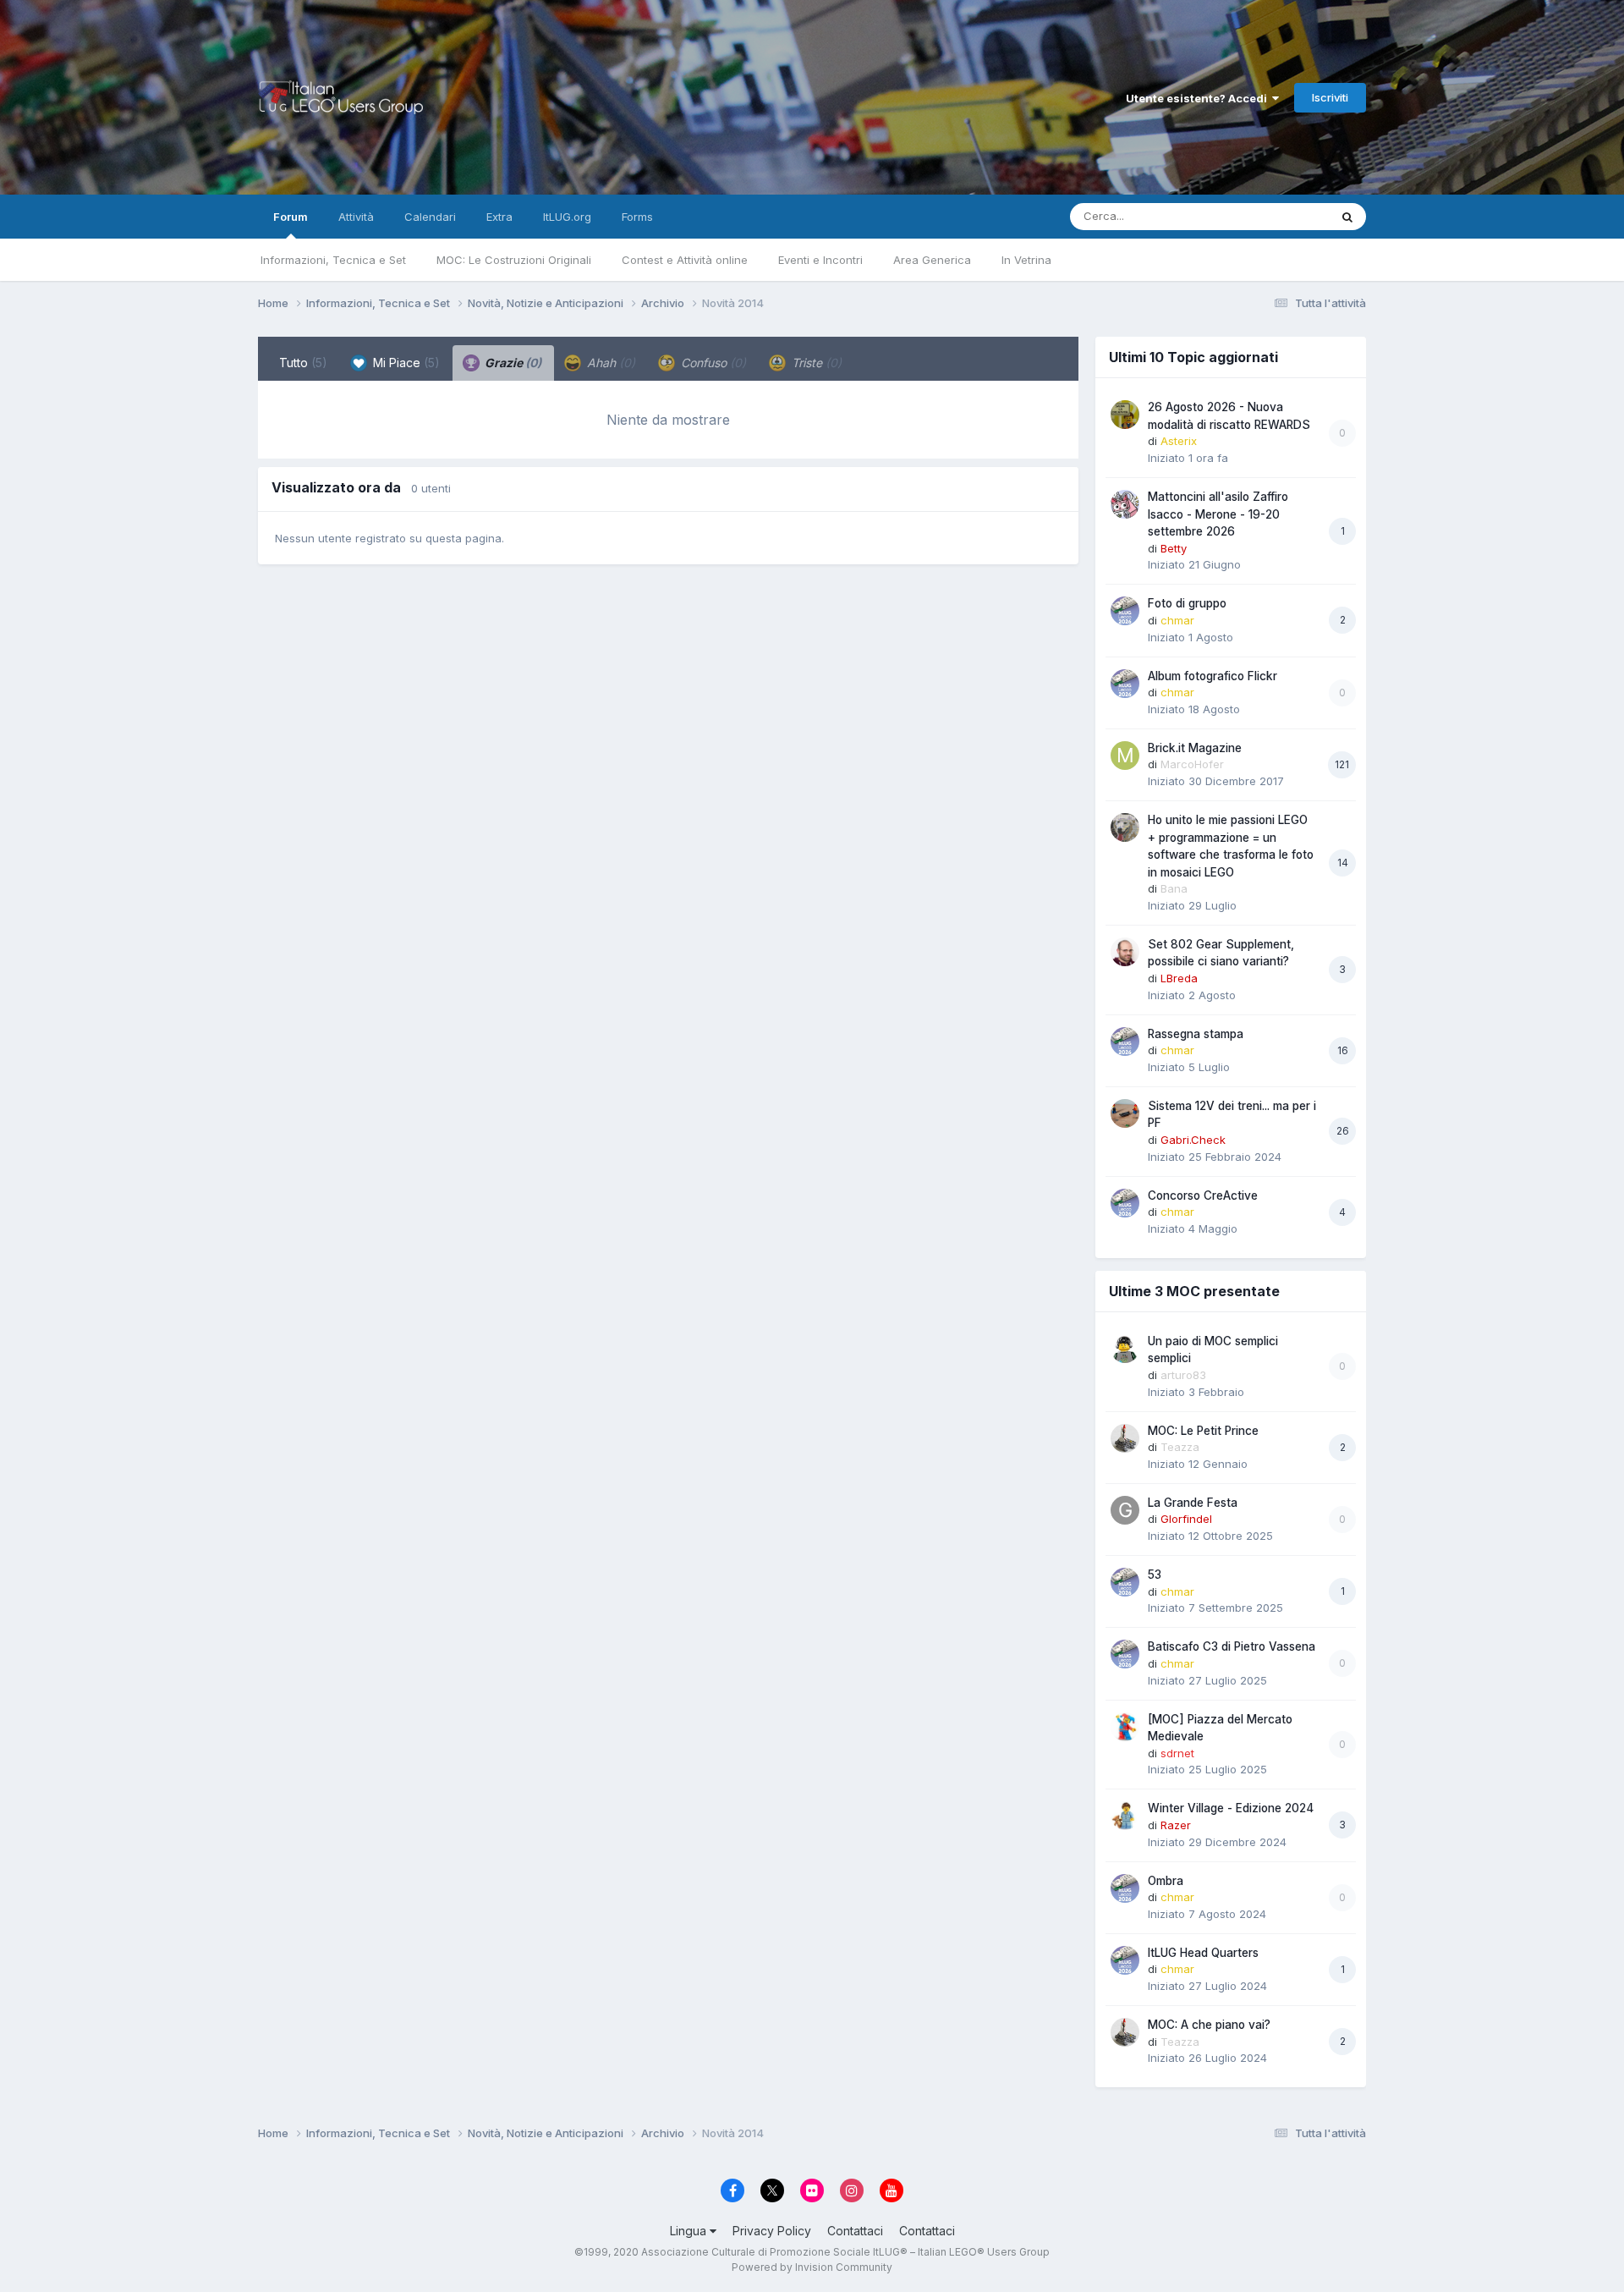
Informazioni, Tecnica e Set (333, 260)
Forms (637, 217)
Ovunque (1283, 216)
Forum (291, 217)
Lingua (690, 2231)
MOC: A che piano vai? (1209, 2025)
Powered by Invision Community (812, 2267)
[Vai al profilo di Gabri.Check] (1125, 1113)
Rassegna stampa (1196, 1034)
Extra (499, 217)
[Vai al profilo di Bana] (1125, 827)
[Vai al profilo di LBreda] (1125, 952)
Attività (356, 217)
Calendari (430, 217)
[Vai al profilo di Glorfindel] (1125, 1510)
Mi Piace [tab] (405, 363)
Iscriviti (1330, 97)
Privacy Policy (772, 2231)
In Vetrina (1026, 260)
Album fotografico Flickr (1213, 676)
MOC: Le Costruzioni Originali (514, 260)
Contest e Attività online (685, 260)
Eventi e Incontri (820, 260)
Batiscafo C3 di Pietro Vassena (1232, 1646)
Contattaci (855, 2231)
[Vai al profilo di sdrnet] (1125, 1727)
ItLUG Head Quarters (1203, 1953)
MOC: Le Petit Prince (1203, 1431)
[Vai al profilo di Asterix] (1125, 415)
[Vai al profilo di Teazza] (1125, 1438)
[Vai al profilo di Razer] (1125, 1816)
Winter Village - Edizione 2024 (1231, 1808)
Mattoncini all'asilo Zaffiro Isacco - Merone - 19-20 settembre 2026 (1218, 514)
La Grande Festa (1193, 1503)
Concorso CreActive (1203, 1195)
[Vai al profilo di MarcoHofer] (1125, 756)
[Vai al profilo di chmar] (1125, 611)
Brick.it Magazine (1195, 748)
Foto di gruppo (1187, 603)
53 (1155, 1575)
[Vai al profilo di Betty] (1125, 504)
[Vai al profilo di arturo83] (1125, 1349)
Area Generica (932, 260)
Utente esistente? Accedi (1199, 98)
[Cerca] (1347, 217)
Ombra (1166, 1881)
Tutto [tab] (303, 363)
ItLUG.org (567, 217)
